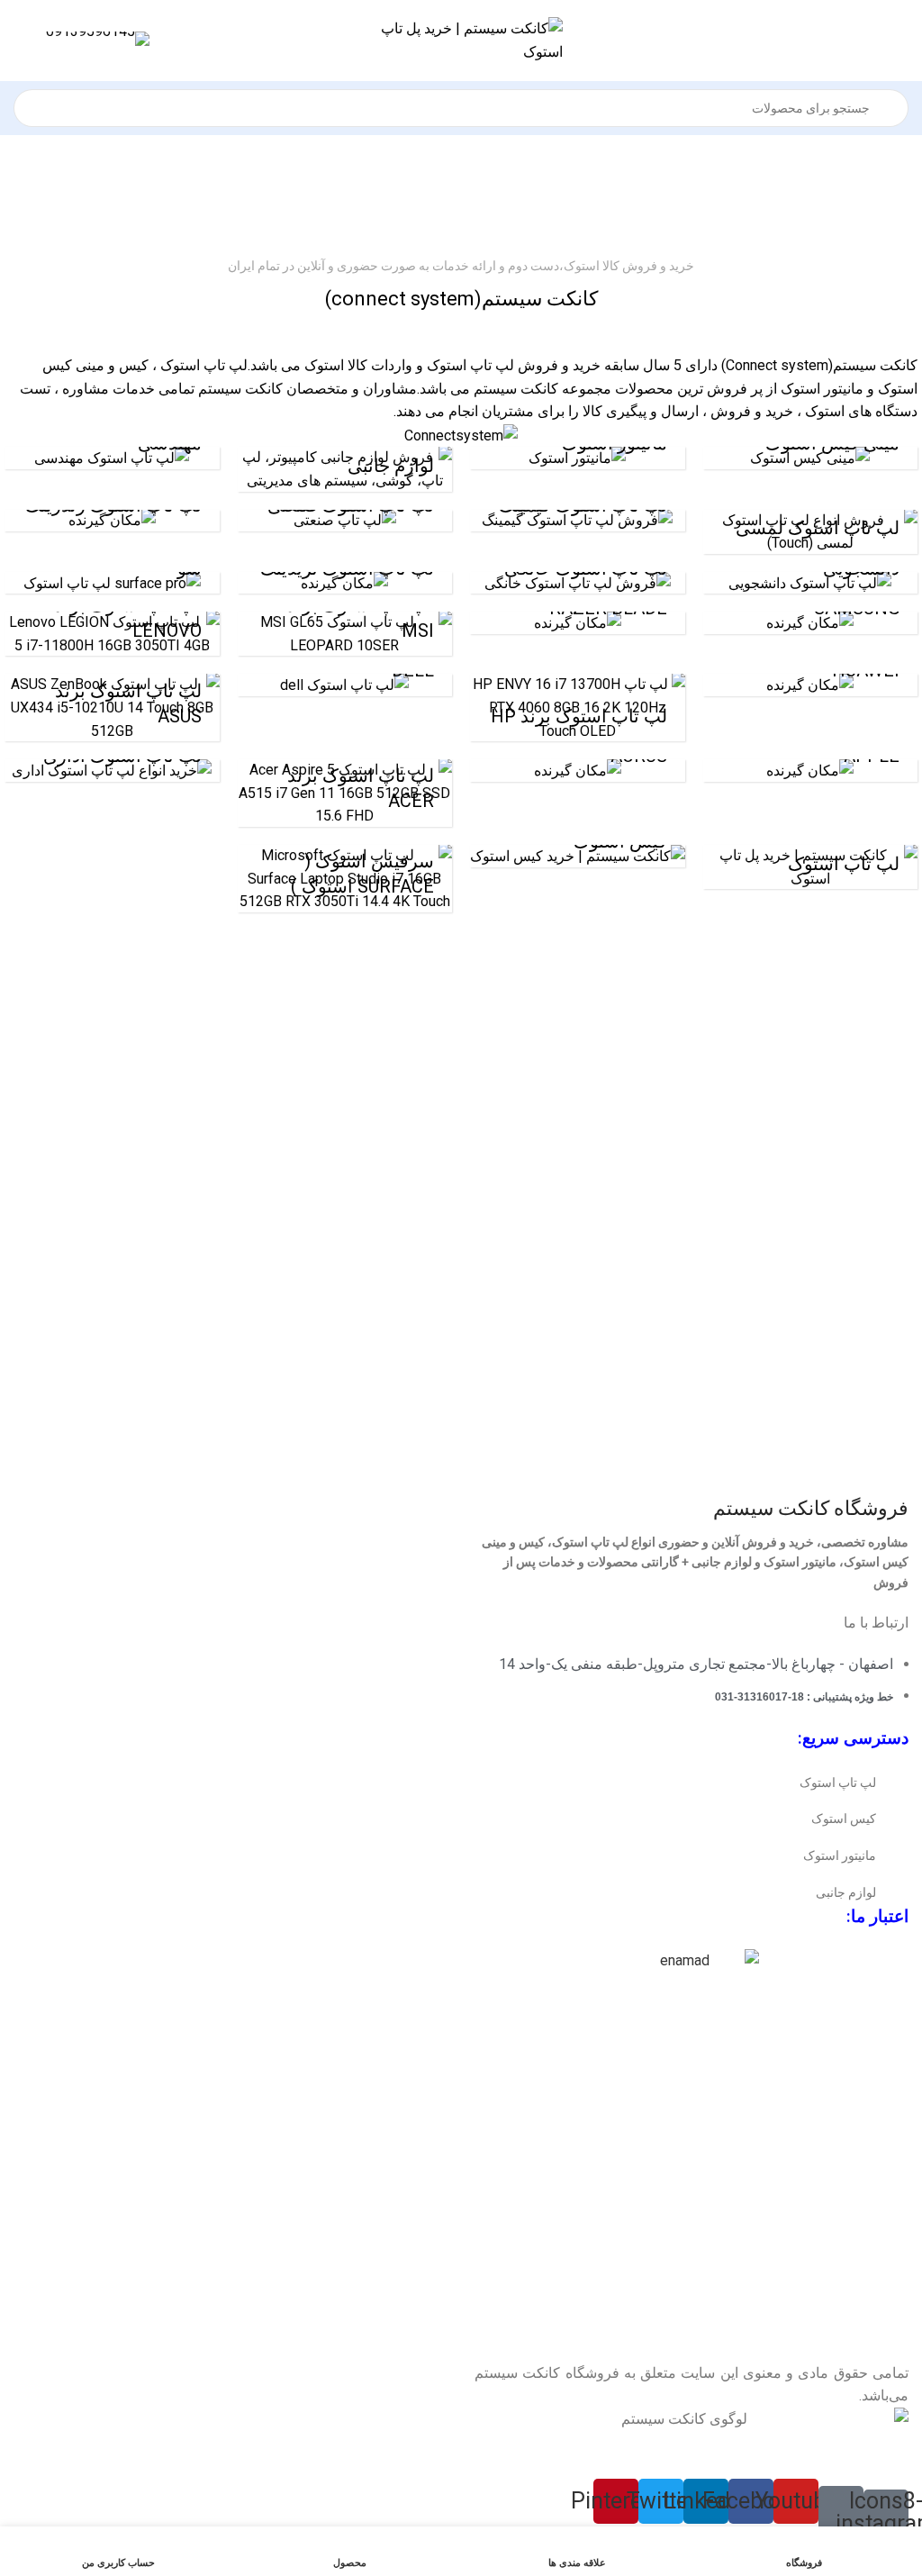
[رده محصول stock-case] (578, 856)
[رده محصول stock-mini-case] (811, 458)
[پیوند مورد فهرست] (691, 1782)
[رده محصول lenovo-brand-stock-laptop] (112, 634)
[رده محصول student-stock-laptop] (811, 583)
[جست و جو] (24, 98)
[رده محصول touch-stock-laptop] (811, 532)
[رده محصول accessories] (345, 469)
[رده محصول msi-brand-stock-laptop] (345, 634)
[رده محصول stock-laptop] (811, 867)
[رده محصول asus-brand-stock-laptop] (112, 707)
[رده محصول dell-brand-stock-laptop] (345, 685)
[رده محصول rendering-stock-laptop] (112, 521)
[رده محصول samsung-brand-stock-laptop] (811, 623)
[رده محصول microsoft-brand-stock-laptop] (345, 879)
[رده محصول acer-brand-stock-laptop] (345, 793)
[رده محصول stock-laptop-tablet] (112, 583)
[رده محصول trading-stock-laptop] (345, 583)
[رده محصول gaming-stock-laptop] (578, 521)
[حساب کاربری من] (21, 41)
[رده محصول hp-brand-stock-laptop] (578, 707)
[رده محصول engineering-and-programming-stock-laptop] (112, 458)
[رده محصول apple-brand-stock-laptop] (811, 771)
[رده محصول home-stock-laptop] (578, 583)
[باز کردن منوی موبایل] (901, 41)
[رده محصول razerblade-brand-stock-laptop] (578, 623)
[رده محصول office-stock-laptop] (112, 771)
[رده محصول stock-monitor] (578, 458)
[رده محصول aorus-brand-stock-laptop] (578, 771)
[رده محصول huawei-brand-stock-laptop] (811, 685)
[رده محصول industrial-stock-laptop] (345, 521)
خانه (488, 194)
